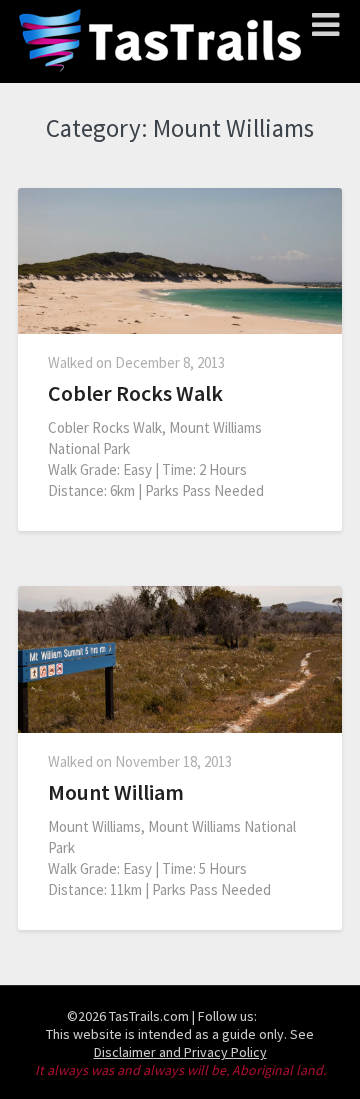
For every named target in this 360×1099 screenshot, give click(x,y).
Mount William (116, 792)
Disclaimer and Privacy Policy (180, 1052)
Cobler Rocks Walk (135, 393)
